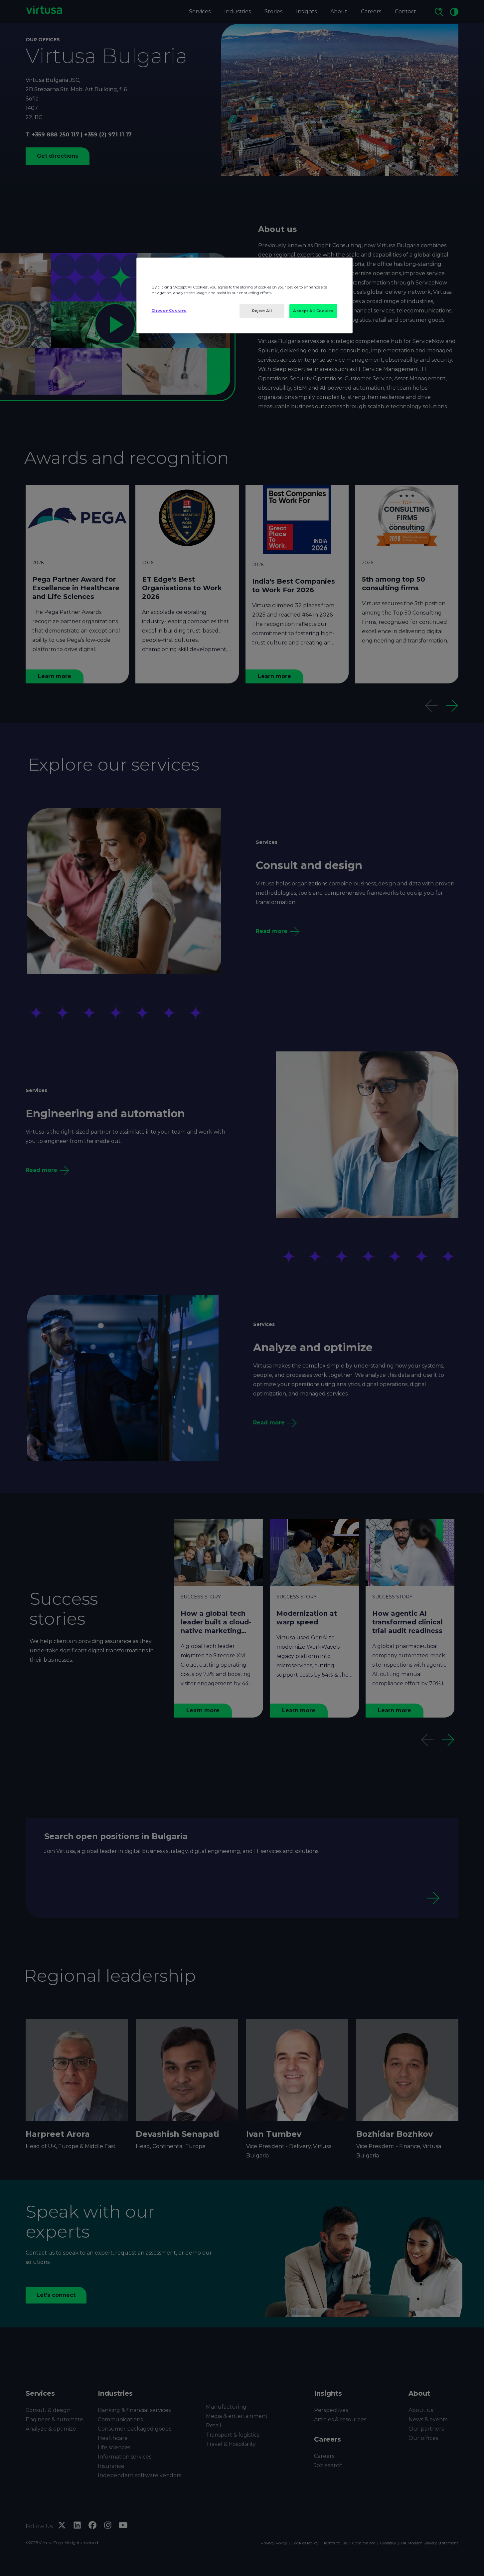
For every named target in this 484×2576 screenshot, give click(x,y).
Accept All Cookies (313, 311)
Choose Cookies (169, 310)
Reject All (262, 311)
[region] (244, 295)
